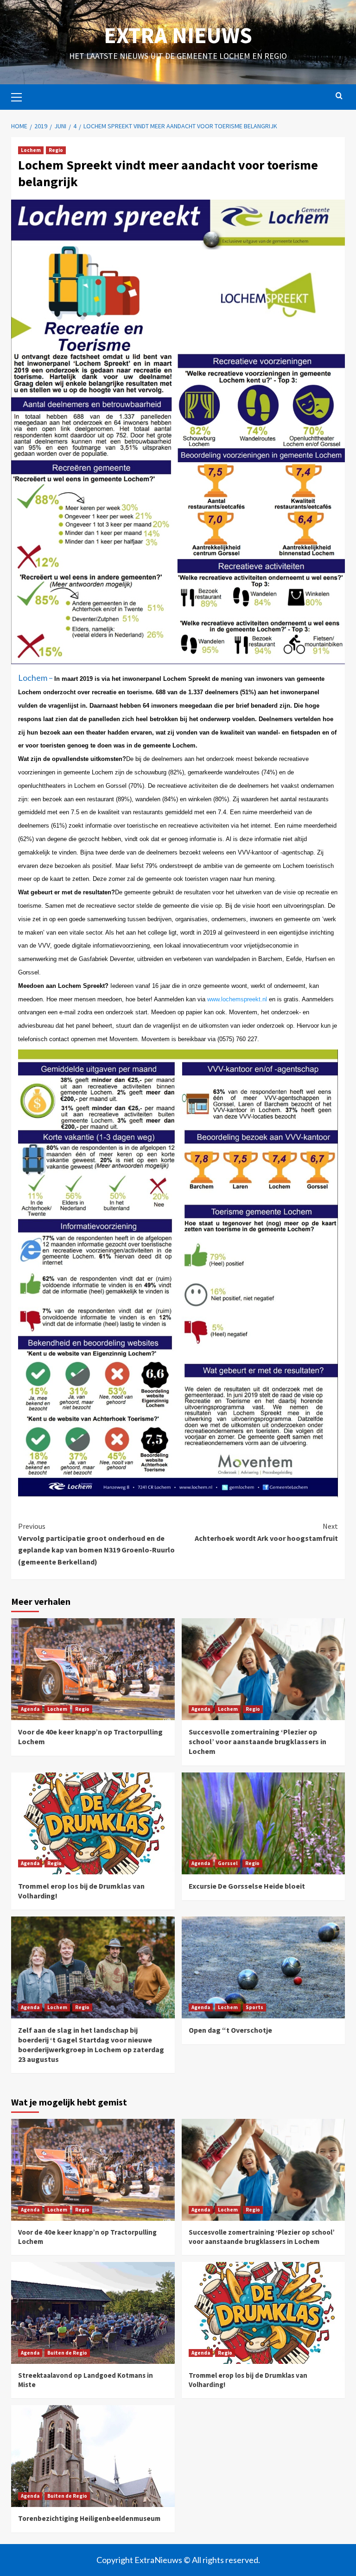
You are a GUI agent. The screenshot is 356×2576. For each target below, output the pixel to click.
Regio (56, 150)
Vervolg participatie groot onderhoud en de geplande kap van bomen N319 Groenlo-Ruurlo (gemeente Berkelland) (96, 1544)
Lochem (31, 150)
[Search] (339, 96)
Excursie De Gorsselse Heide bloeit (247, 1886)
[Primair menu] (20, 96)
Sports (254, 2007)
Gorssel (228, 1863)
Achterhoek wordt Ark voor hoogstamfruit (266, 1532)
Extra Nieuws (178, 35)
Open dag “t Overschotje (230, 2030)
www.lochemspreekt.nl (237, 999)
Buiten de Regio (67, 2353)
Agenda (30, 1709)
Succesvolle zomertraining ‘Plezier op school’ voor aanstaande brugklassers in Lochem (257, 1741)
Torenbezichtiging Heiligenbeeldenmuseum (89, 2518)
